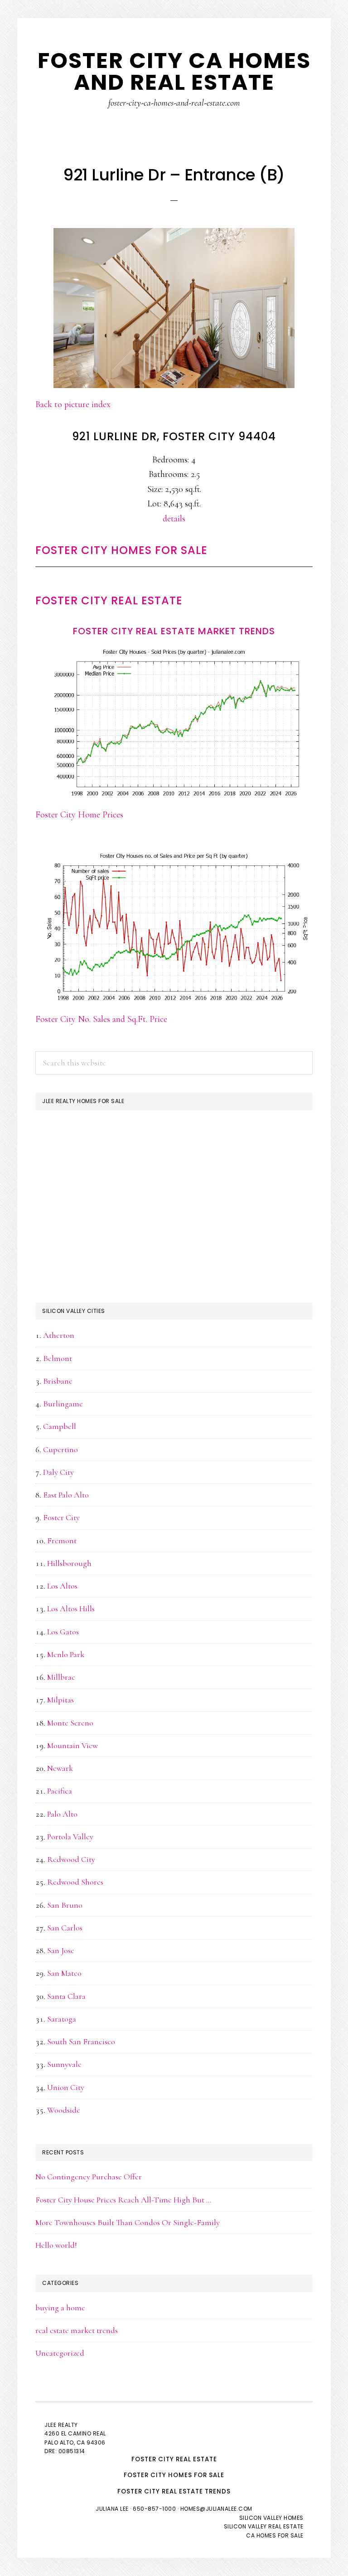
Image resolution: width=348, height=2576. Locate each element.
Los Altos (62, 1586)
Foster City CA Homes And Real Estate (174, 71)
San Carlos (65, 1928)
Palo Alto (62, 1814)
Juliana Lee (112, 2509)
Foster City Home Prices (79, 815)
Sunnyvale (64, 2064)
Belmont (58, 1358)
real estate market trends (77, 2330)
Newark (60, 1768)
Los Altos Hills (71, 1609)
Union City (66, 2087)
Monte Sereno (70, 1723)
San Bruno (65, 1905)
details (174, 519)
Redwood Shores (75, 1882)
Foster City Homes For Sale (121, 550)
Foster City (61, 1517)
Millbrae (61, 1677)
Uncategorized (60, 2353)
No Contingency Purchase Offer (89, 2177)
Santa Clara (66, 1996)
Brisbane (58, 1381)
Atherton (59, 1335)
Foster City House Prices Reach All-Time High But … (123, 2200)
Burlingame (63, 1404)
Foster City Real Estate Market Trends (174, 631)
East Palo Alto (66, 1495)
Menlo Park (66, 1654)
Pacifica (60, 1791)
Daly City (58, 1472)
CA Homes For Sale (275, 2535)
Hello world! (56, 2245)
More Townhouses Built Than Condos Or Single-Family (128, 2222)
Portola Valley (70, 1837)
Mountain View (72, 1745)
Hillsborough (69, 1563)
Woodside (64, 2110)
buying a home (60, 2308)
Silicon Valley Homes (271, 2518)
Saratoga (62, 2019)
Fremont (62, 1541)
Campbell (60, 1426)
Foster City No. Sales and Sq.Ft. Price (101, 1019)
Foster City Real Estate (109, 600)
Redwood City (71, 1859)
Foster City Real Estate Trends (174, 2491)
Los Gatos (63, 1632)
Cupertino (60, 1449)
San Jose (61, 1950)
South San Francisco (81, 2041)
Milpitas (60, 1700)
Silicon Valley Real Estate (264, 2526)
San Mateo (64, 1973)
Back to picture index (73, 404)
